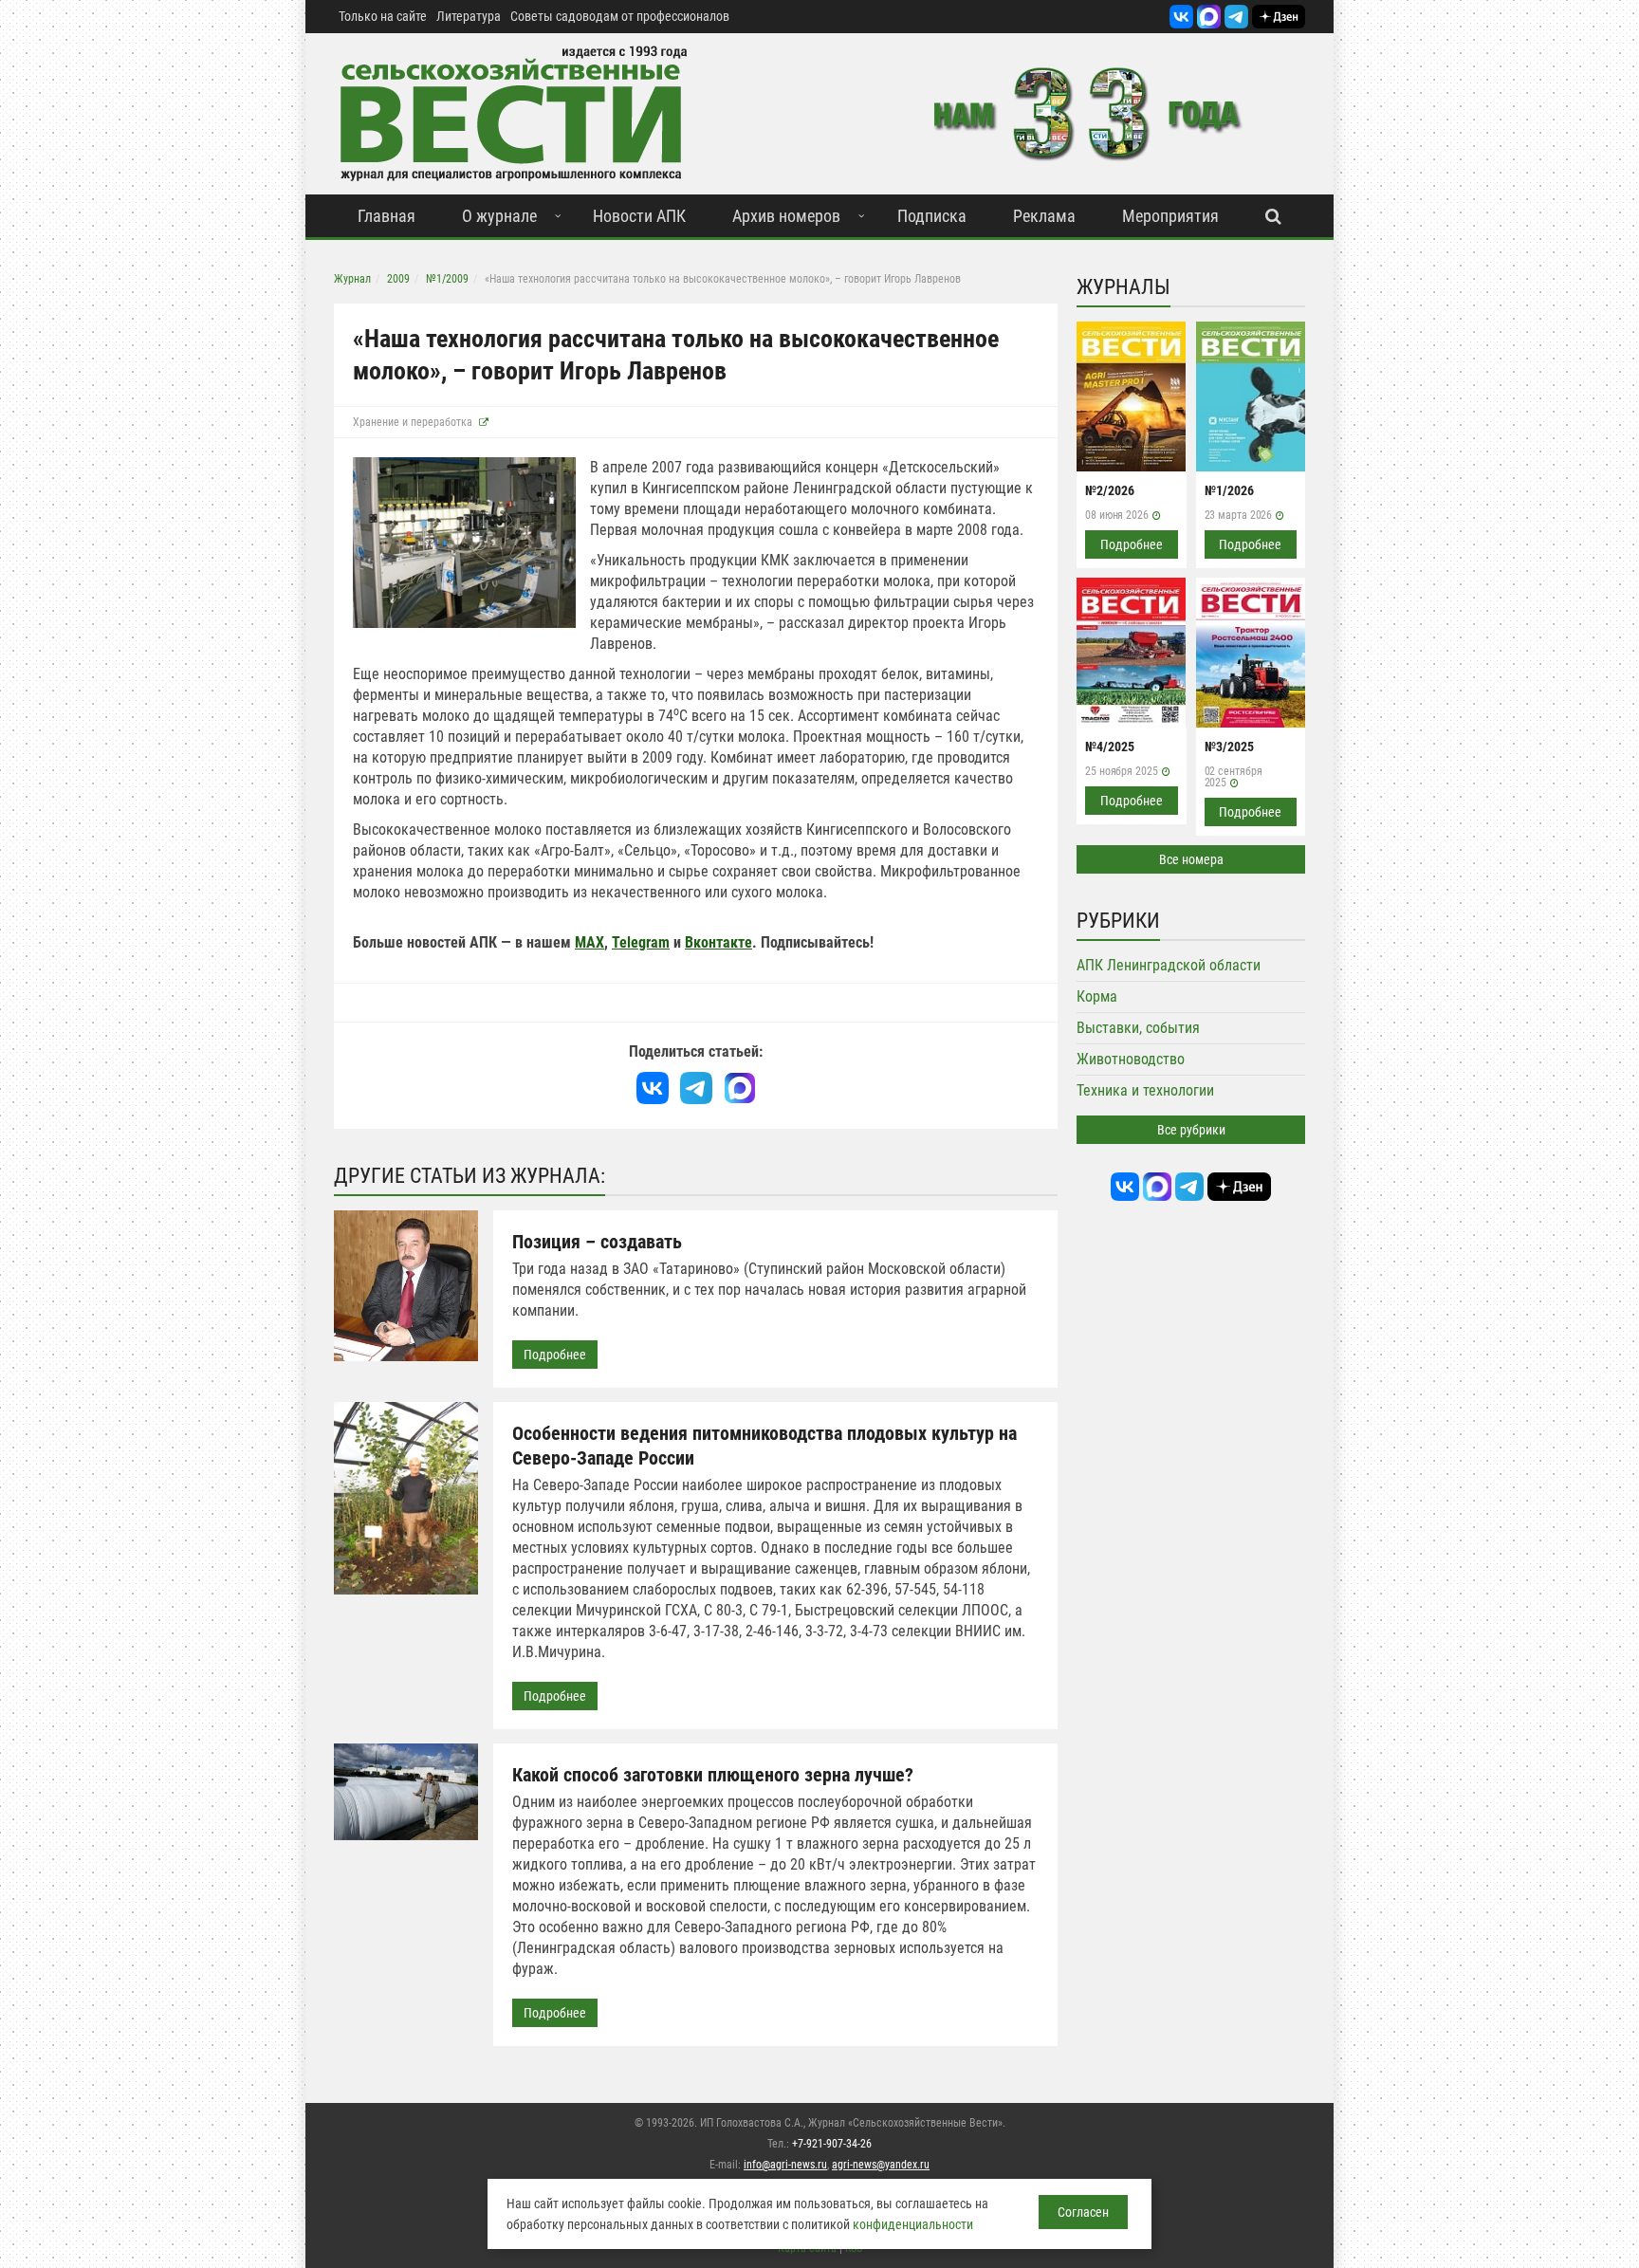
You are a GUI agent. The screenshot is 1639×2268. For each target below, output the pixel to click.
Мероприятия (1170, 216)
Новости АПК (639, 216)
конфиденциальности (913, 2224)
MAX (589, 942)
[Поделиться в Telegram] (696, 1088)
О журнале (499, 216)
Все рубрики (1191, 1130)
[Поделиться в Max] (740, 1088)
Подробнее (555, 1355)
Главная (387, 216)
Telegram (641, 942)
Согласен (1083, 2212)
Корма (1097, 996)
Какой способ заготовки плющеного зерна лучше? (713, 1775)
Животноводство (1131, 1059)
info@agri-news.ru (785, 2165)
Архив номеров (786, 216)
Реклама (1044, 216)
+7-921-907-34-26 (832, 2144)
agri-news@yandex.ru (881, 2165)
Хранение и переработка (413, 422)
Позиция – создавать (597, 1242)
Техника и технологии (1145, 1090)
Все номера (1191, 859)
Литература (469, 16)
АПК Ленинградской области (1169, 965)
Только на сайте (383, 16)
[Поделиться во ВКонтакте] (653, 1088)
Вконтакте (718, 942)
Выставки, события (1138, 1028)
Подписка (932, 216)
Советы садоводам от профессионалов (620, 16)
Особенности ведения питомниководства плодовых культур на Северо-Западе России (764, 1446)
